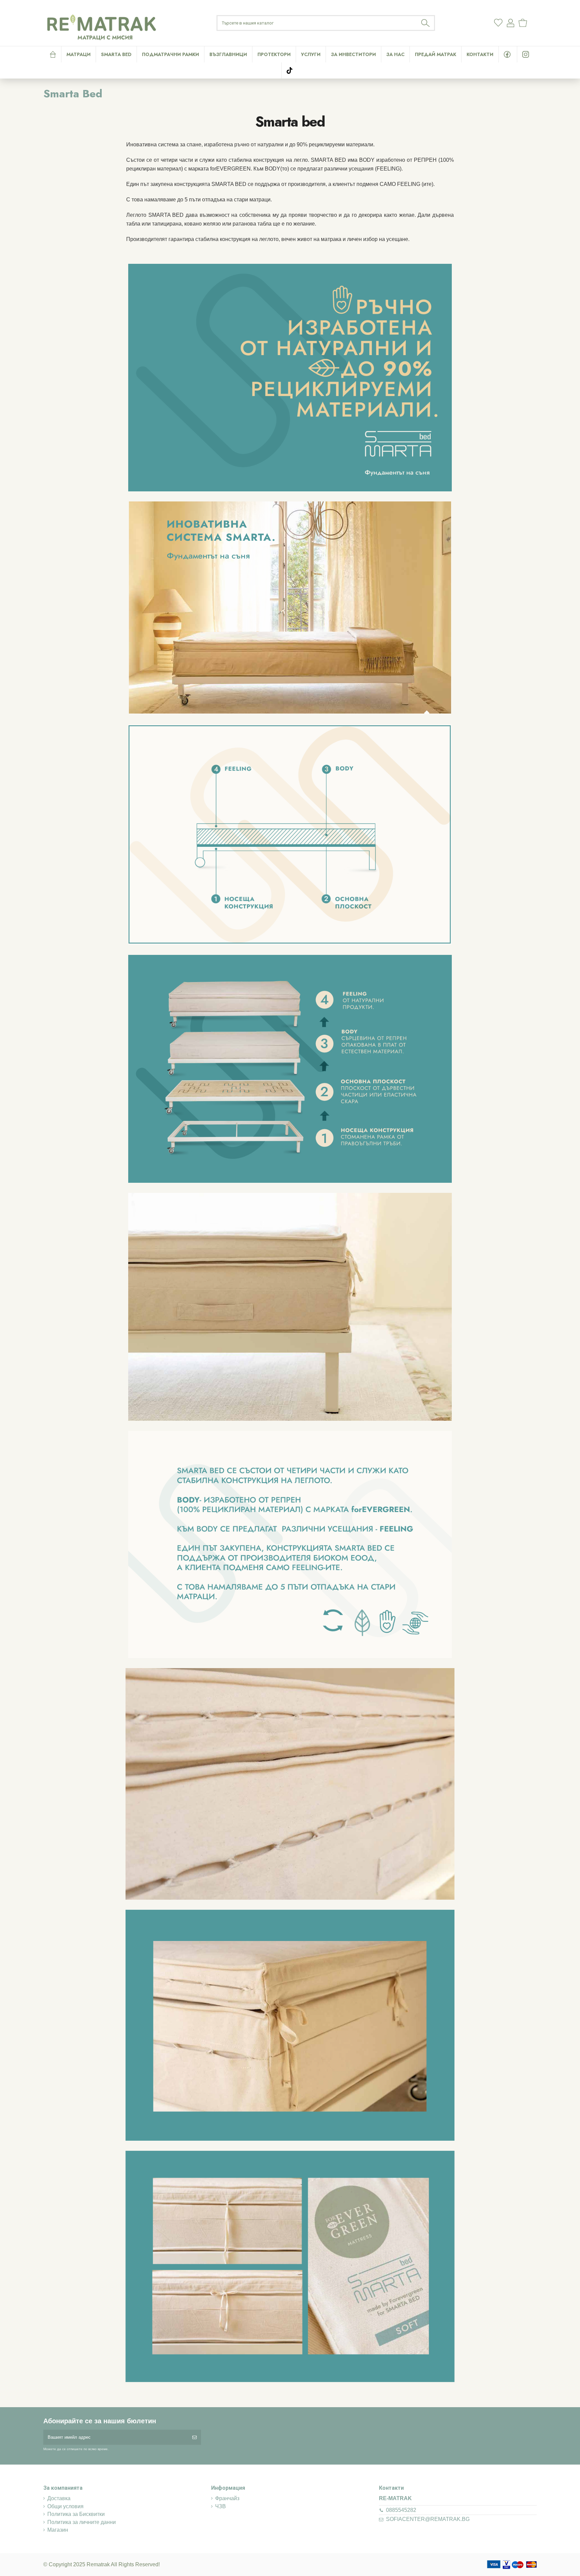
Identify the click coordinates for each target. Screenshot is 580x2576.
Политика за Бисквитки (76, 2514)
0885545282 (401, 2510)
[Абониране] (195, 2437)
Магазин (58, 2530)
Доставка (59, 2498)
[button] (311, 54)
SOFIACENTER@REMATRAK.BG (428, 2519)
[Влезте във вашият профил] (511, 23)
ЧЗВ (221, 2506)
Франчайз (227, 2498)
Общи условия (65, 2506)
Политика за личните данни (82, 2522)
